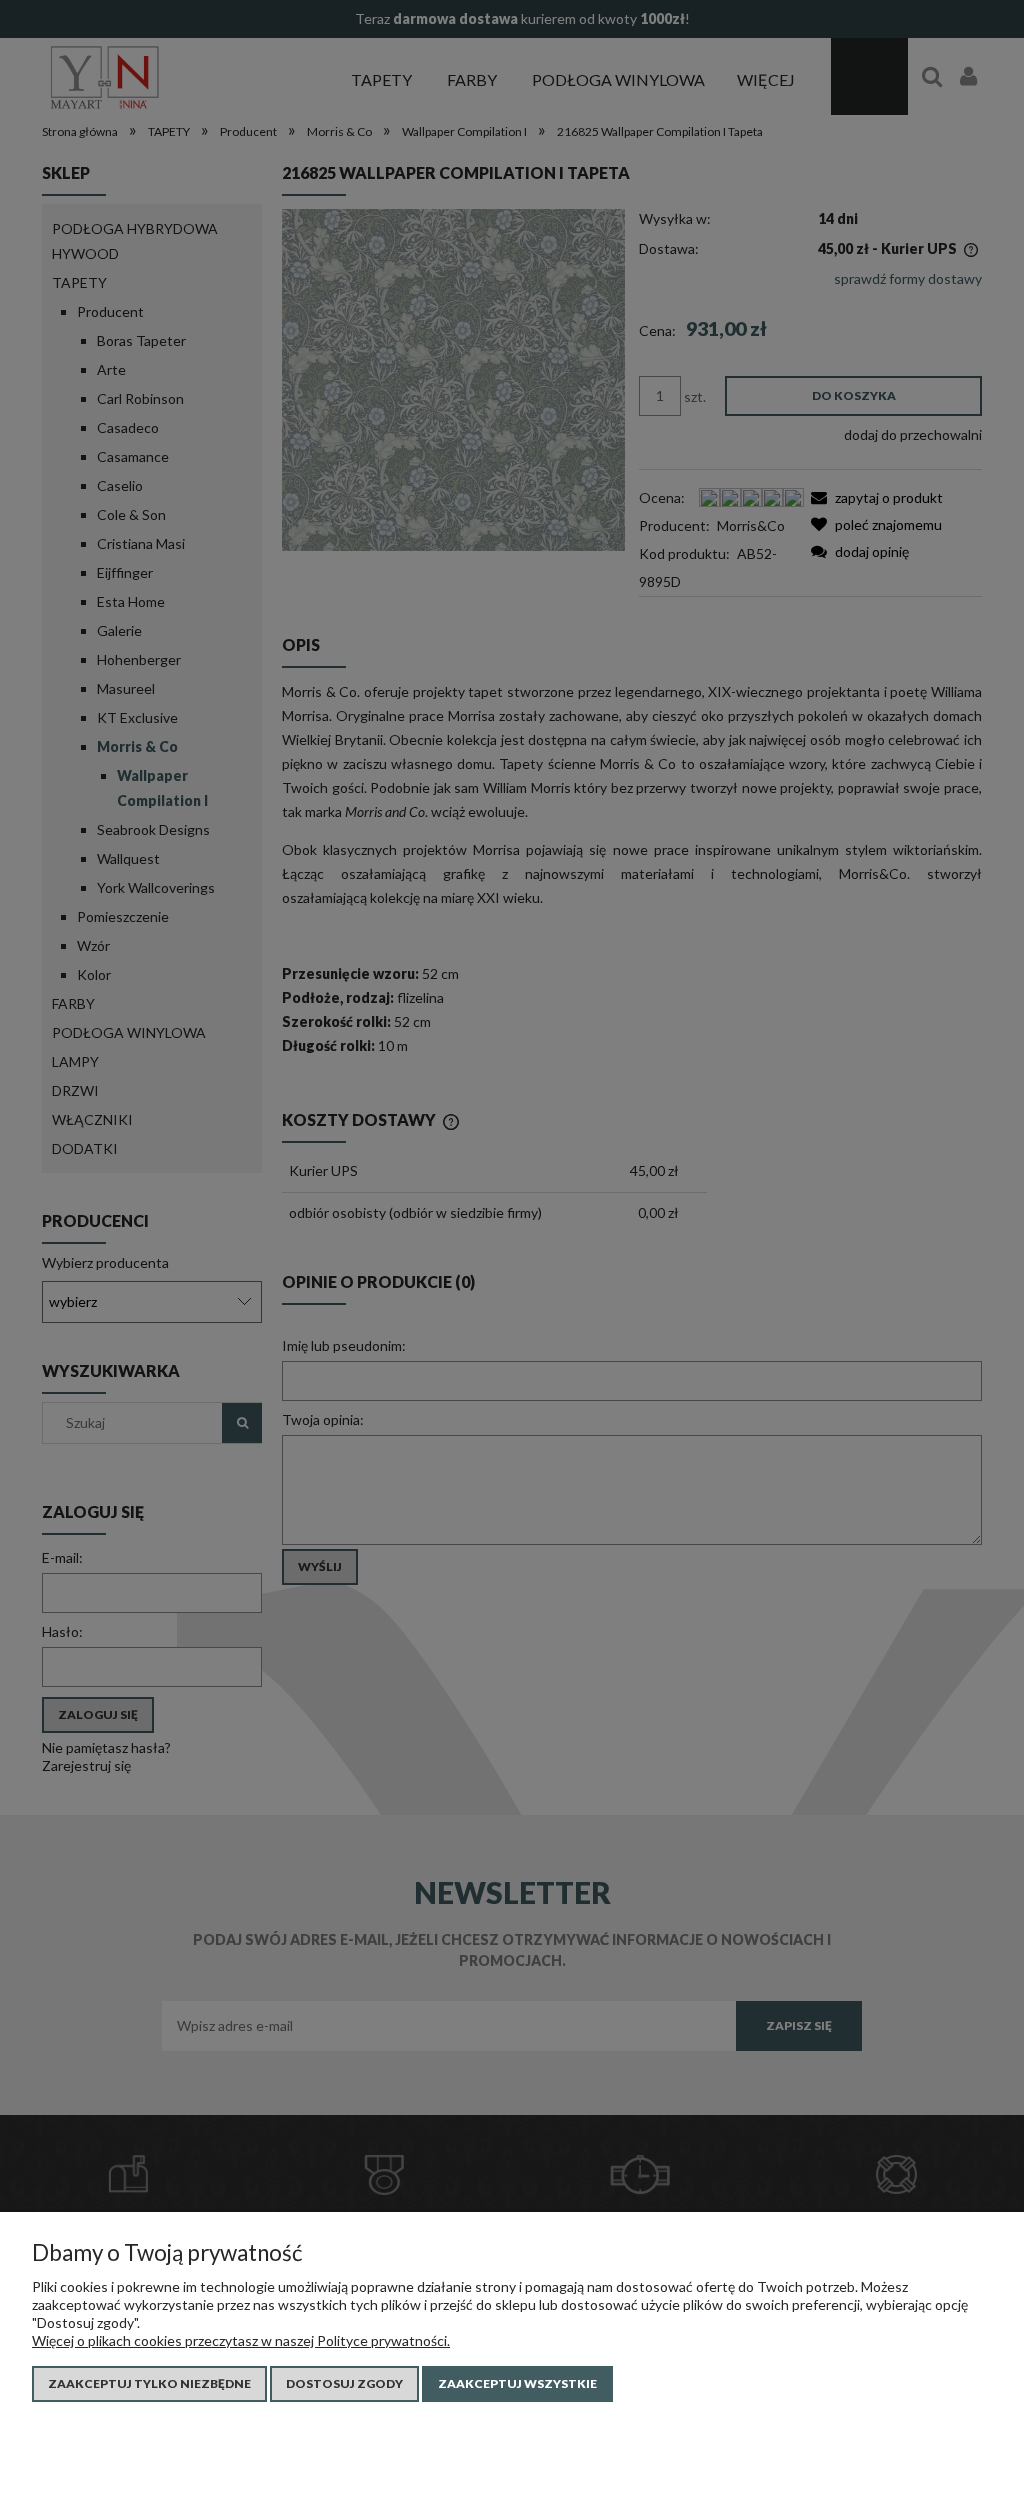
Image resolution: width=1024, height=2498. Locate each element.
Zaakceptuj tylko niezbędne (149, 2383)
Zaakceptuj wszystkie (517, 2383)
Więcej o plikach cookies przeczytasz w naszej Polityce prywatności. (241, 2340)
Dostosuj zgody (344, 2383)
